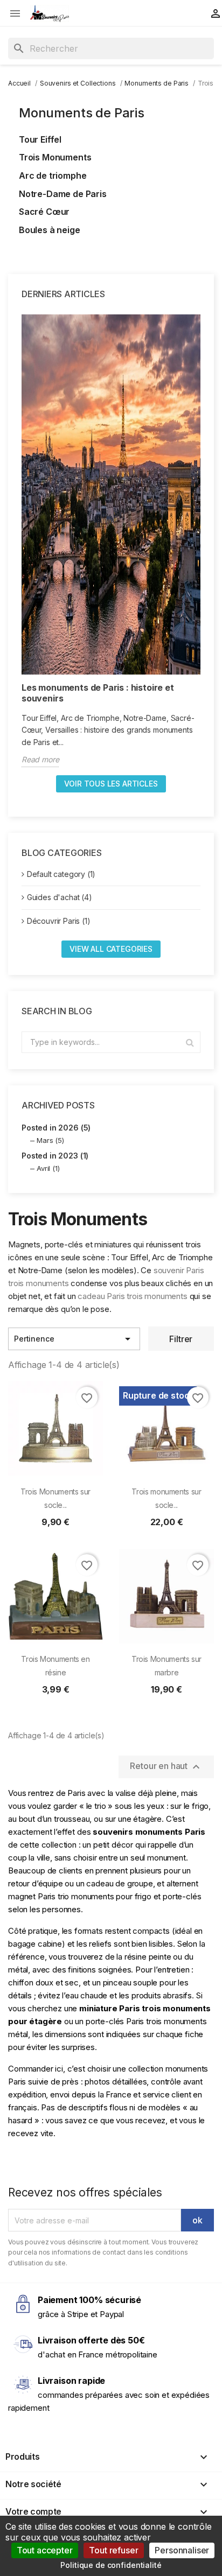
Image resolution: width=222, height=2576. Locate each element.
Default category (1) (61, 874)
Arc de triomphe (53, 176)
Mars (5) (50, 1140)
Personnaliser (182, 2550)
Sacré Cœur (44, 212)
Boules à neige (50, 230)
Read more (40, 759)
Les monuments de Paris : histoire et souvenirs (98, 693)
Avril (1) (48, 1168)
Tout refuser (113, 2550)
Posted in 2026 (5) (56, 1128)
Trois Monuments (55, 157)
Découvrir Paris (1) (59, 921)
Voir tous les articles (111, 784)
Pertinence (74, 1339)
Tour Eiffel (40, 139)
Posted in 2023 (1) (55, 1156)
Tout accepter (45, 2550)
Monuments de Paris (82, 113)
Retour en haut (166, 1767)
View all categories (111, 949)
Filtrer (181, 1339)
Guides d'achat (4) (60, 897)
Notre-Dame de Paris (63, 194)
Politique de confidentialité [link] (111, 2565)
